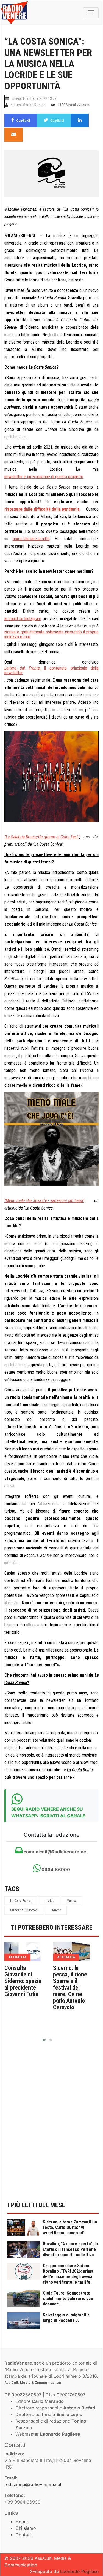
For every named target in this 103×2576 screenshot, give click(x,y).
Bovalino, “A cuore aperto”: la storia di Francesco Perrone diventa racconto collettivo (70, 2249)
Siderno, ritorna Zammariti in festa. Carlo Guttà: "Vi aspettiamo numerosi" (70, 2227)
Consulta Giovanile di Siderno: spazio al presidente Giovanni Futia (23, 1981)
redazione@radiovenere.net (33, 2484)
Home (22, 2522)
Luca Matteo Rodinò (30, 105)
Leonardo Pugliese (79, 2571)
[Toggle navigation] (91, 13)
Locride (49, 1901)
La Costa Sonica (21, 1901)
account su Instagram (23, 619)
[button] (44, 2040)
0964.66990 (55, 1870)
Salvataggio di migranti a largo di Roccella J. (66, 2318)
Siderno (56, 1910)
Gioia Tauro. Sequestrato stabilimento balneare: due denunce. (68, 2299)
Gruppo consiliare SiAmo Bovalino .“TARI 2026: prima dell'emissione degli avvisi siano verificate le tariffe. (68, 2274)
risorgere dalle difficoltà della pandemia (42, 509)
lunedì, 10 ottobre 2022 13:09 (34, 98)
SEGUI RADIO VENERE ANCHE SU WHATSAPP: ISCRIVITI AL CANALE (48, 1812)
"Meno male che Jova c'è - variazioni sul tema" (44, 1201)
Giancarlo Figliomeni (24, 1910)
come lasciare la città (31, 539)
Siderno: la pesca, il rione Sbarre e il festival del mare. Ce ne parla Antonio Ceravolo (70, 1988)
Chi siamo (26, 2528)
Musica (72, 1901)
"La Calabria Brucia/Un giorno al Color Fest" (42, 837)
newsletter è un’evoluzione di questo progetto (44, 477)
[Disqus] (51, 2125)
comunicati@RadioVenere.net (55, 1852)
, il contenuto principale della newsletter (51, 670)
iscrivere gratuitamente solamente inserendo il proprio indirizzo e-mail (51, 634)
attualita (17, 1957)
